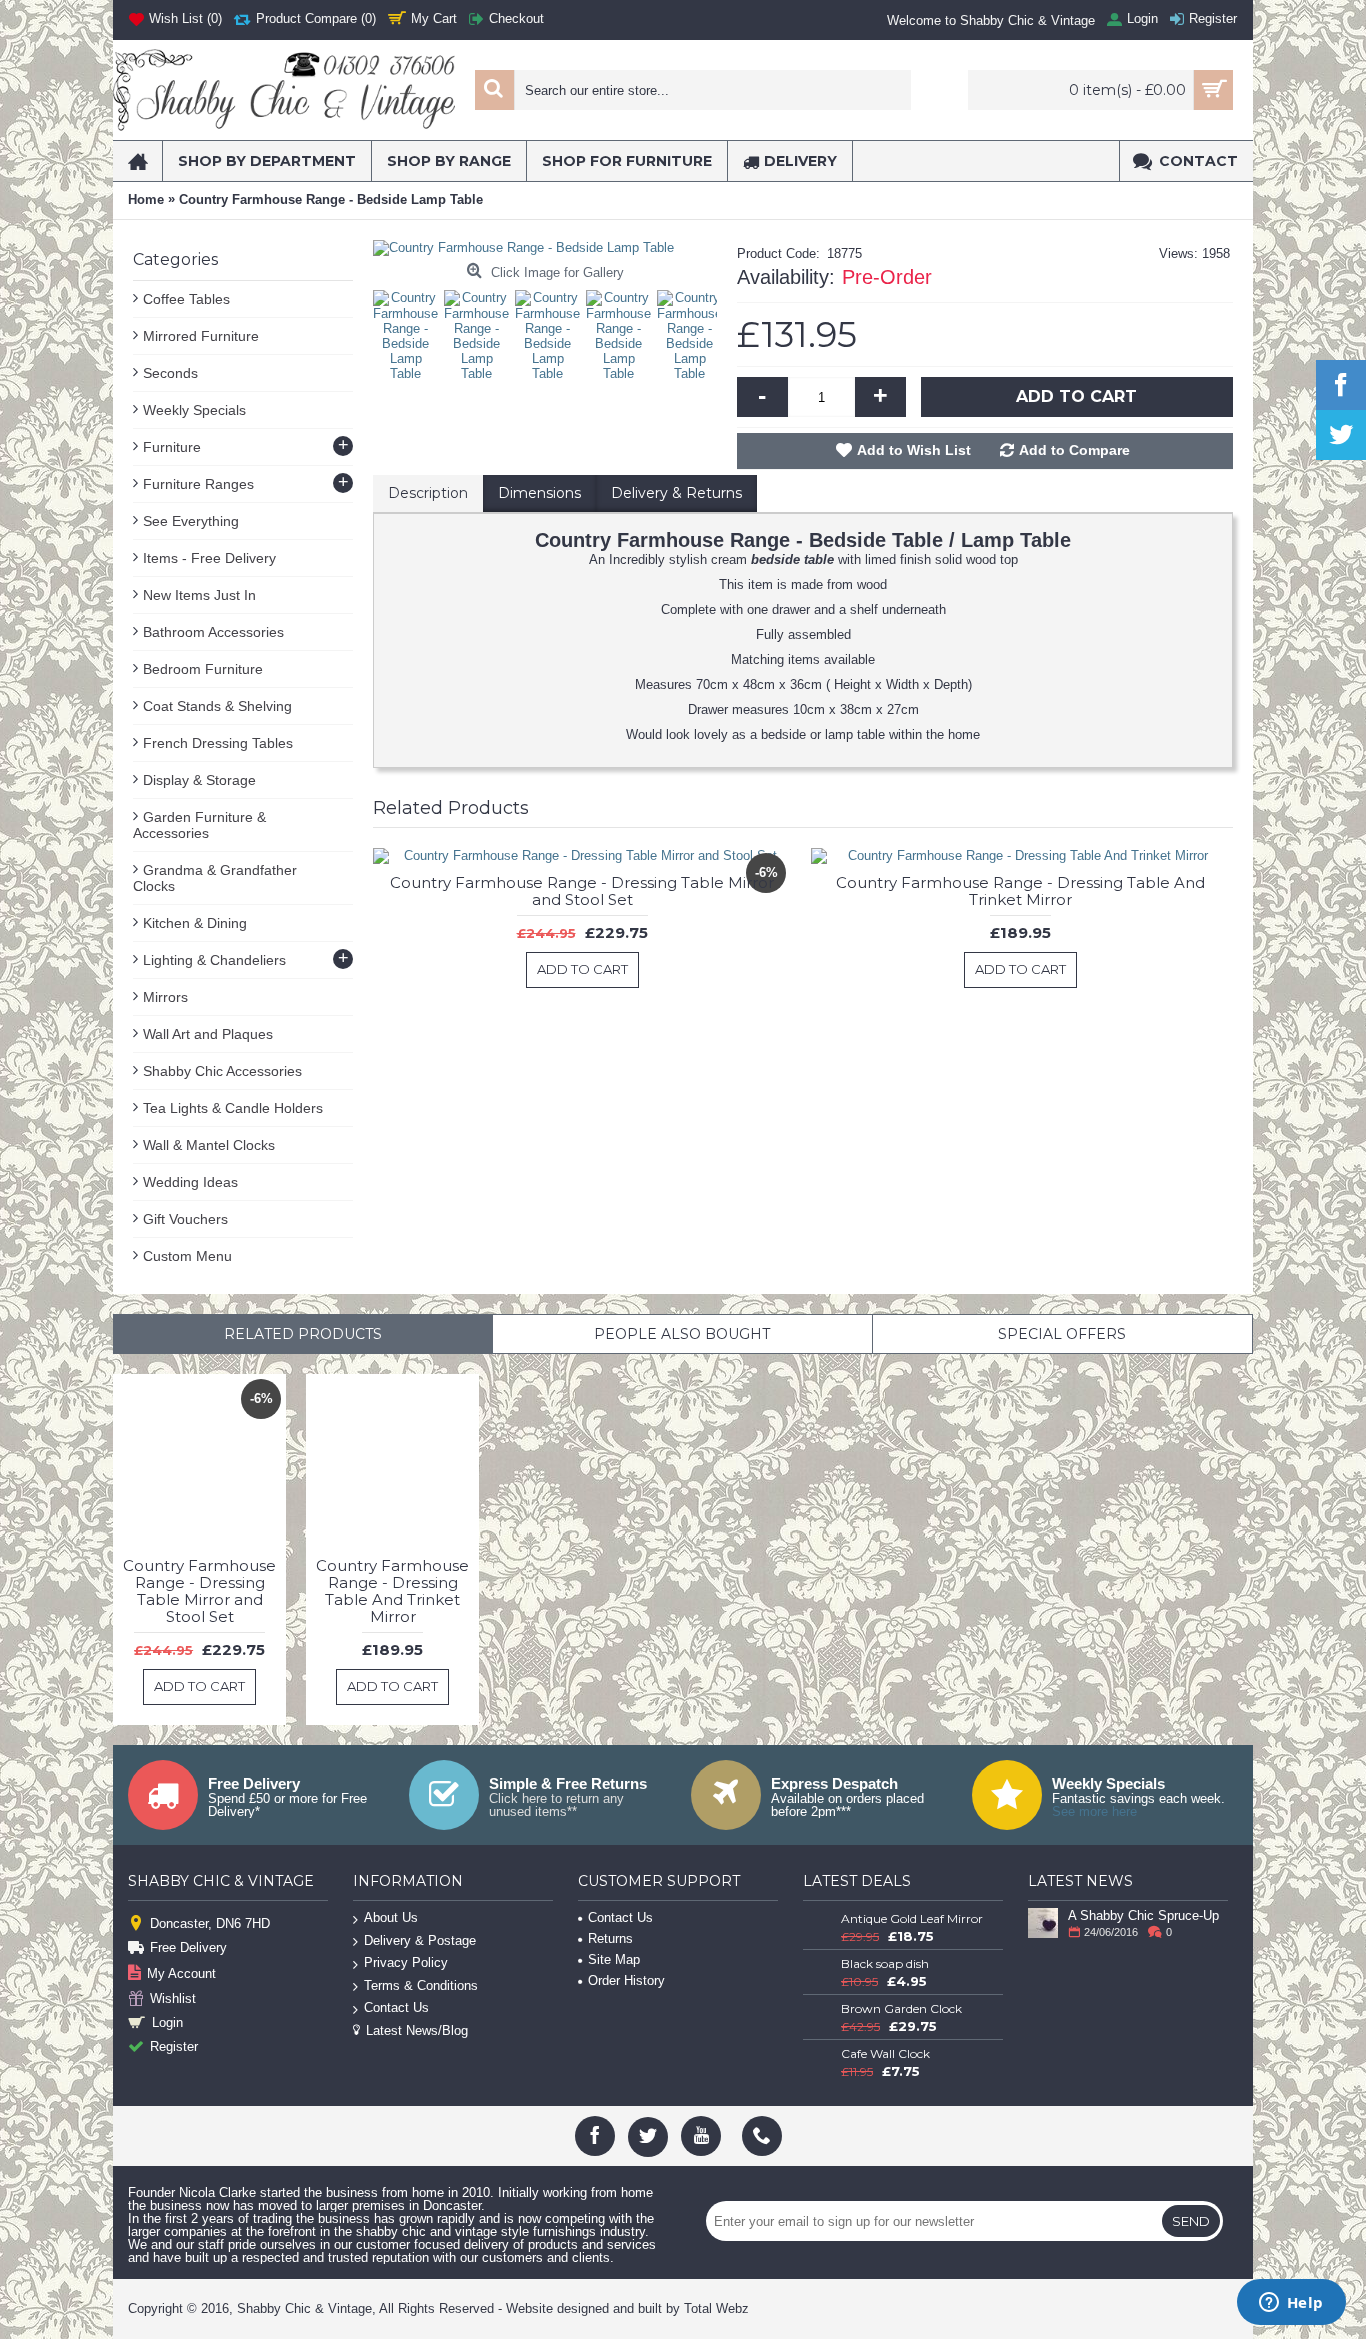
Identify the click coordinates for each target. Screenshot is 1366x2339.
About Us (391, 1917)
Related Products (303, 1334)
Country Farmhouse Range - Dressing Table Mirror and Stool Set (582, 891)
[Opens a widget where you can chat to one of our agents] (1291, 2304)
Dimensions (539, 493)
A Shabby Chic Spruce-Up (1143, 1915)
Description (428, 493)
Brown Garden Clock (901, 2008)
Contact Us (396, 2007)
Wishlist (173, 1998)
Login (167, 2022)
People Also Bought (682, 1334)
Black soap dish (885, 1963)
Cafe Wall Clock (885, 2053)
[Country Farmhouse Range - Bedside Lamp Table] (410, 330)
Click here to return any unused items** (556, 1805)
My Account (181, 1973)
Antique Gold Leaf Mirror (912, 1918)
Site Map (614, 1959)
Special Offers (1062, 1334)
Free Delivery (188, 1947)
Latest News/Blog (417, 2030)
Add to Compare (1074, 450)
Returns (610, 1938)
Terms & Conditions (421, 1985)
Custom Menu (187, 1256)
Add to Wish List (914, 450)
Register (174, 2046)
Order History (626, 1980)
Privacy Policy (406, 1962)
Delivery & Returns (676, 493)
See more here (1094, 1811)
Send (1191, 2221)
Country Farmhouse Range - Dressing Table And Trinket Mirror (1020, 891)
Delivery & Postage (420, 1940)
